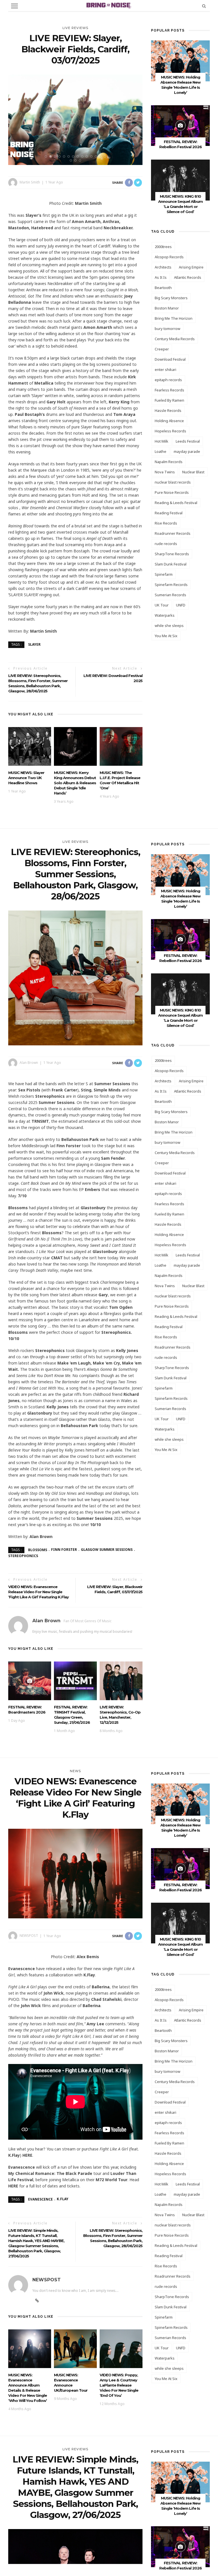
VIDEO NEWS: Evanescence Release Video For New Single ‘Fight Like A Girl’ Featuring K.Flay (38, 1592)
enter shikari (165, 370)
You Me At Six (166, 636)
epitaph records (168, 380)
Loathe (161, 451)
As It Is (161, 277)
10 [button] (88, 156)
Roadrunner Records (173, 533)
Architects (163, 267)
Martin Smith (30, 182)
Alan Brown (29, 1063)
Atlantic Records (188, 277)
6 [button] (70, 156)
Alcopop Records (169, 257)
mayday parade (187, 451)
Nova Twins (165, 472)
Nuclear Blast (193, 472)
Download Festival (170, 359)
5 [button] (65, 156)
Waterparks (165, 615)
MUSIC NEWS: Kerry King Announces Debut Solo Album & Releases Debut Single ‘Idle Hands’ (75, 783)
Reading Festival (169, 513)
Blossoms (38, 1550)
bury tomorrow (167, 329)
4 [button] (61, 156)
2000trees (163, 247)
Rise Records (166, 523)
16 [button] (77, 160)
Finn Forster (64, 1550)
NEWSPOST (29, 1936)
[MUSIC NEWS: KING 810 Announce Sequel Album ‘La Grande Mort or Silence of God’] (180, 180)
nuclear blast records (173, 482)
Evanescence (40, 2199)
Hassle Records (168, 410)
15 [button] (72, 160)
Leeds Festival (188, 441)
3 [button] (56, 156)
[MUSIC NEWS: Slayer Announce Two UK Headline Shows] (30, 746)
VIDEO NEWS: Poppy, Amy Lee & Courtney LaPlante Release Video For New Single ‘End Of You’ (119, 2385)
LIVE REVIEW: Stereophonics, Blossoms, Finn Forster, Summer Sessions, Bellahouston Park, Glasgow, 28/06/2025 (38, 683)
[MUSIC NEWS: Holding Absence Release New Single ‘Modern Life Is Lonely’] (180, 60)
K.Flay (63, 2199)
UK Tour (162, 605)
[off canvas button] (14, 6)
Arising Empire (191, 267)
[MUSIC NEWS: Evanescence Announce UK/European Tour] (75, 2348)
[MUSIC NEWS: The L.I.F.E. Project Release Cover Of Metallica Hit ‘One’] (121, 746)
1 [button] (47, 156)
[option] (76, 120)
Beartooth (163, 288)
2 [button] (52, 156)
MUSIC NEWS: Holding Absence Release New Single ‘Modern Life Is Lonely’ (180, 1828)
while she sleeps (169, 626)
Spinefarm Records (171, 585)
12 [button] (97, 156)
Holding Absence (169, 421)
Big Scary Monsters (171, 298)
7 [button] (74, 156)
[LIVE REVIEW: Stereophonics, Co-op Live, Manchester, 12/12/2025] (121, 1680)
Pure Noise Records (172, 492)
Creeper (162, 349)
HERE (27, 2155)
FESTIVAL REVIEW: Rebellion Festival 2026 (181, 958)
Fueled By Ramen (169, 400)
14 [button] (106, 156)
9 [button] (83, 156)
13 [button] (102, 156)
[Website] (37, 2301)
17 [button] (81, 160)
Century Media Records (175, 339)
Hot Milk (162, 441)
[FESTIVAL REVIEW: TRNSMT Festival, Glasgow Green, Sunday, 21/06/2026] (75, 1680)
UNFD (181, 605)
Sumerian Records (170, 595)
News (75, 1771)
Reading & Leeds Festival (176, 503)
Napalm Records (169, 462)
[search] (204, 6)
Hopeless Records (170, 431)
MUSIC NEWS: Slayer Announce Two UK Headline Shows (26, 778)
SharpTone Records (172, 554)
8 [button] (79, 156)
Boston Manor (167, 308)
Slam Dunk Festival (171, 564)
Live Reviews (75, 28)
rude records (166, 544)
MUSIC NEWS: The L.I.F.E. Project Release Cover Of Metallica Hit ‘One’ (120, 780)
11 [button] (93, 156)
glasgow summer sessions (107, 1550)
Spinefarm (164, 574)
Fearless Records (169, 390)
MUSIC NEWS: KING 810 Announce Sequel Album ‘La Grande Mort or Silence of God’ (180, 1947)
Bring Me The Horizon (174, 318)
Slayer (34, 644)
